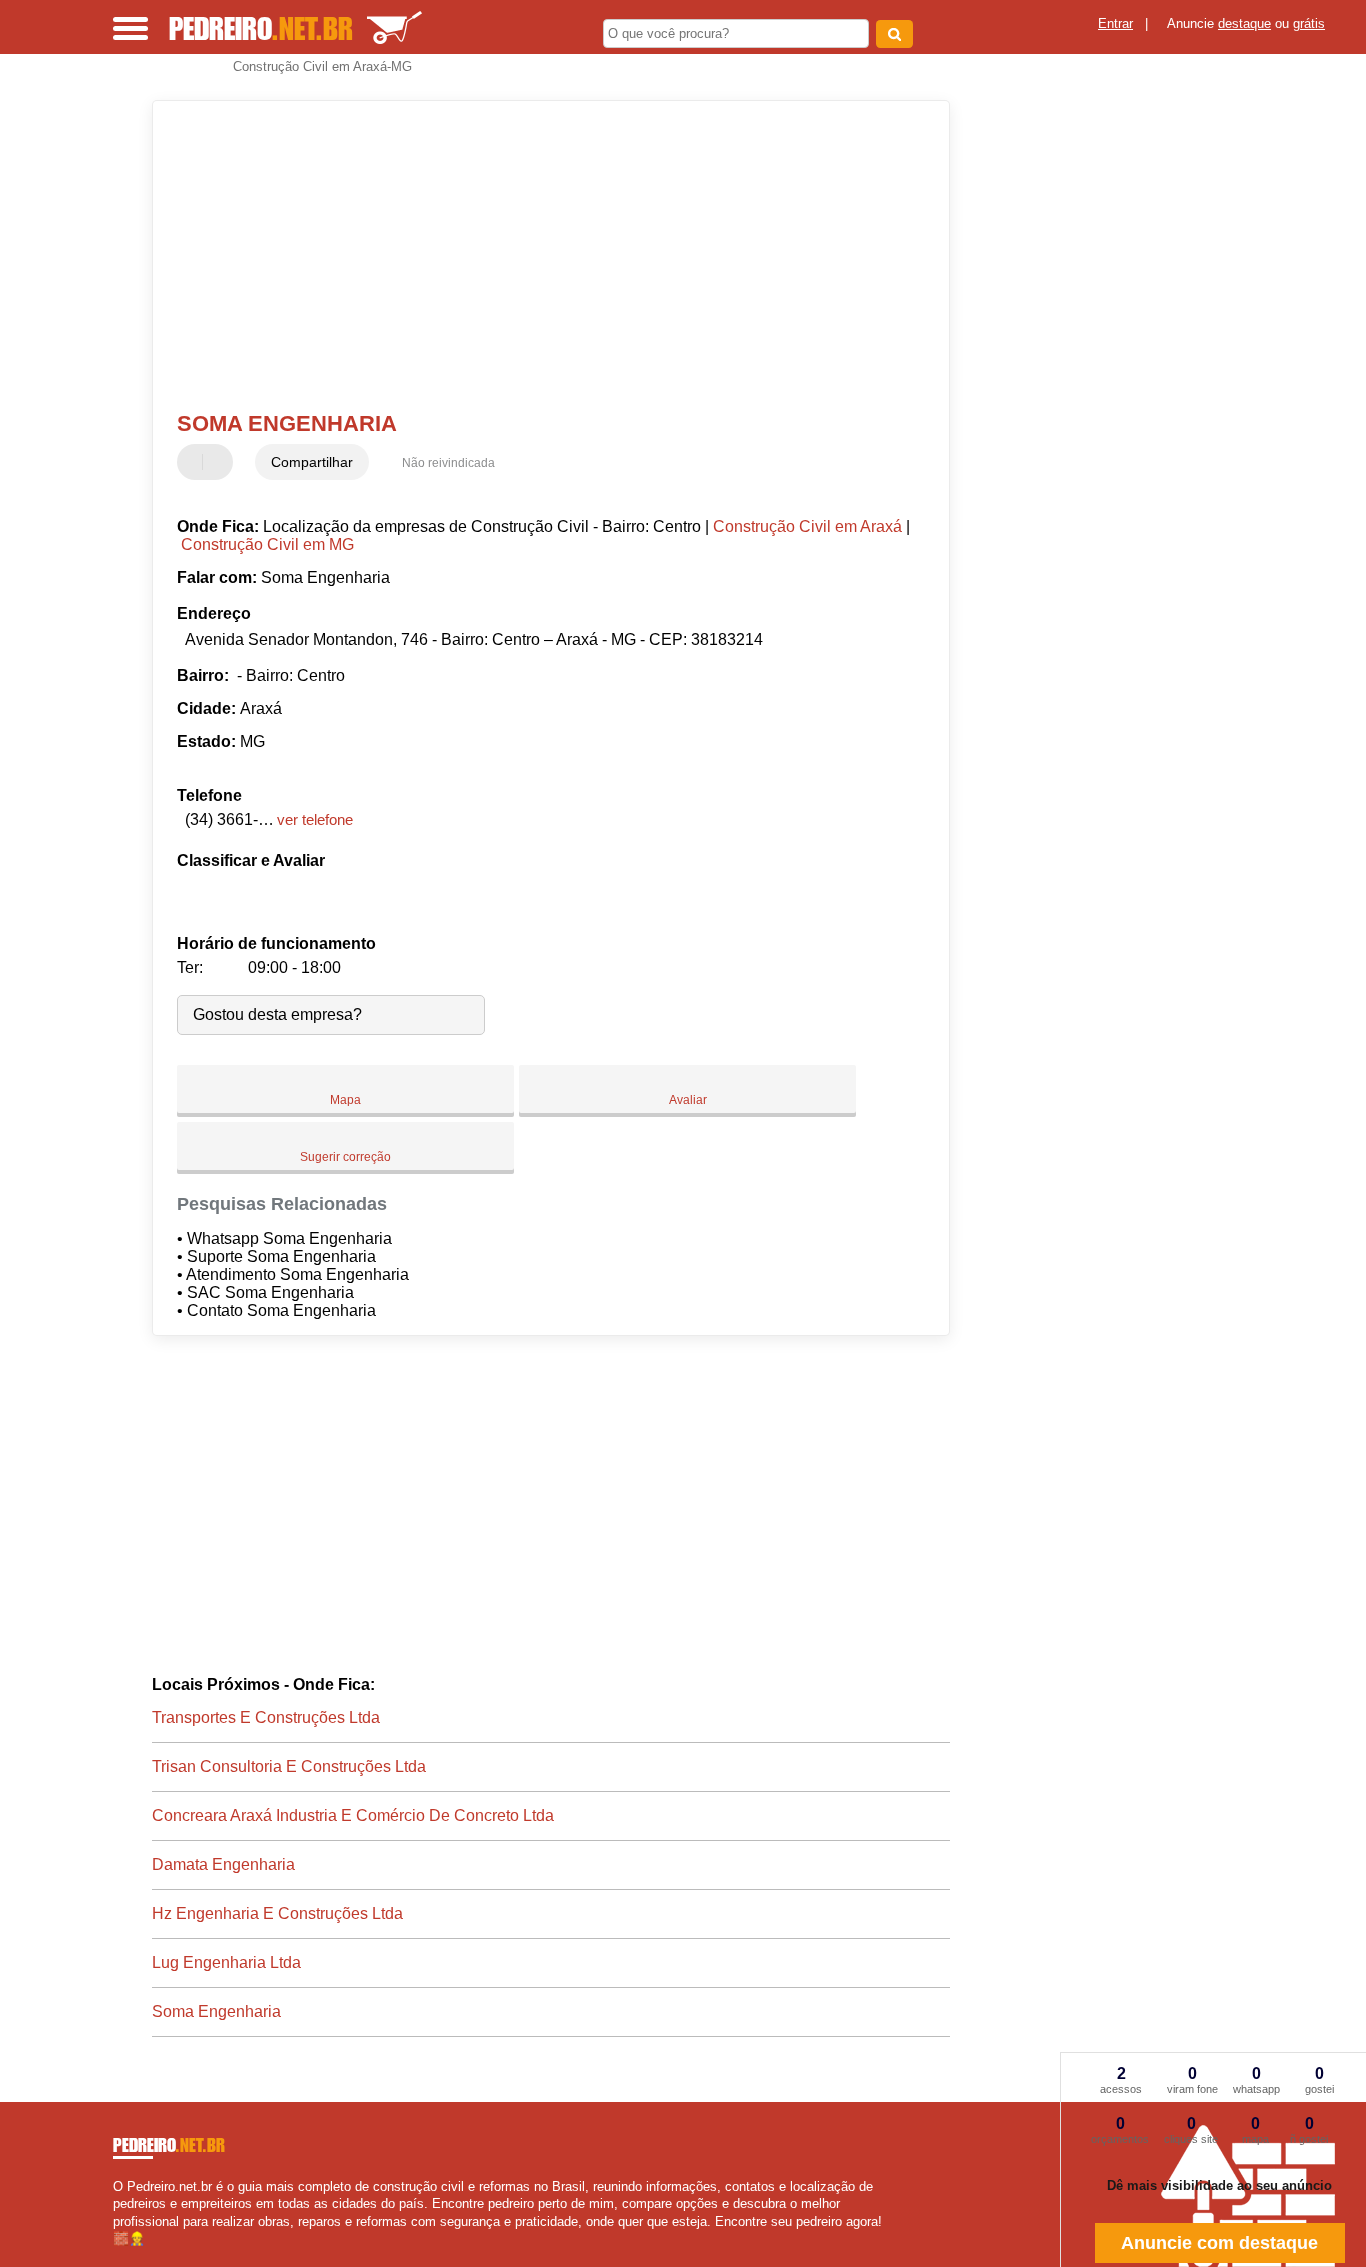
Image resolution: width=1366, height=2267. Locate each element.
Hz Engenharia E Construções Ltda (277, 1913)
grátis (1309, 23)
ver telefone (315, 819)
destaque (1244, 23)
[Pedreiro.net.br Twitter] (126, 2255)
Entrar (1115, 23)
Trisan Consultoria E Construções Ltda (289, 1766)
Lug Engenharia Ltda (226, 1962)
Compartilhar (312, 462)
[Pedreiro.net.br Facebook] (117, 2255)
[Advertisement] (537, 256)
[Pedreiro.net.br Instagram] (135, 2255)
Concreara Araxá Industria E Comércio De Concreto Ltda (353, 1815)
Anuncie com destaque (1219, 2243)
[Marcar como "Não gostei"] (220, 462)
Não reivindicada (448, 463)
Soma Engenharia (216, 2011)
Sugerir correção (345, 1157)
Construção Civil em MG (267, 544)
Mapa (345, 1100)
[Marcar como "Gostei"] (195, 462)
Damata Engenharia (223, 1864)
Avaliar (688, 1100)
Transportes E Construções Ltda (266, 1717)
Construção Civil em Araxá (807, 526)
